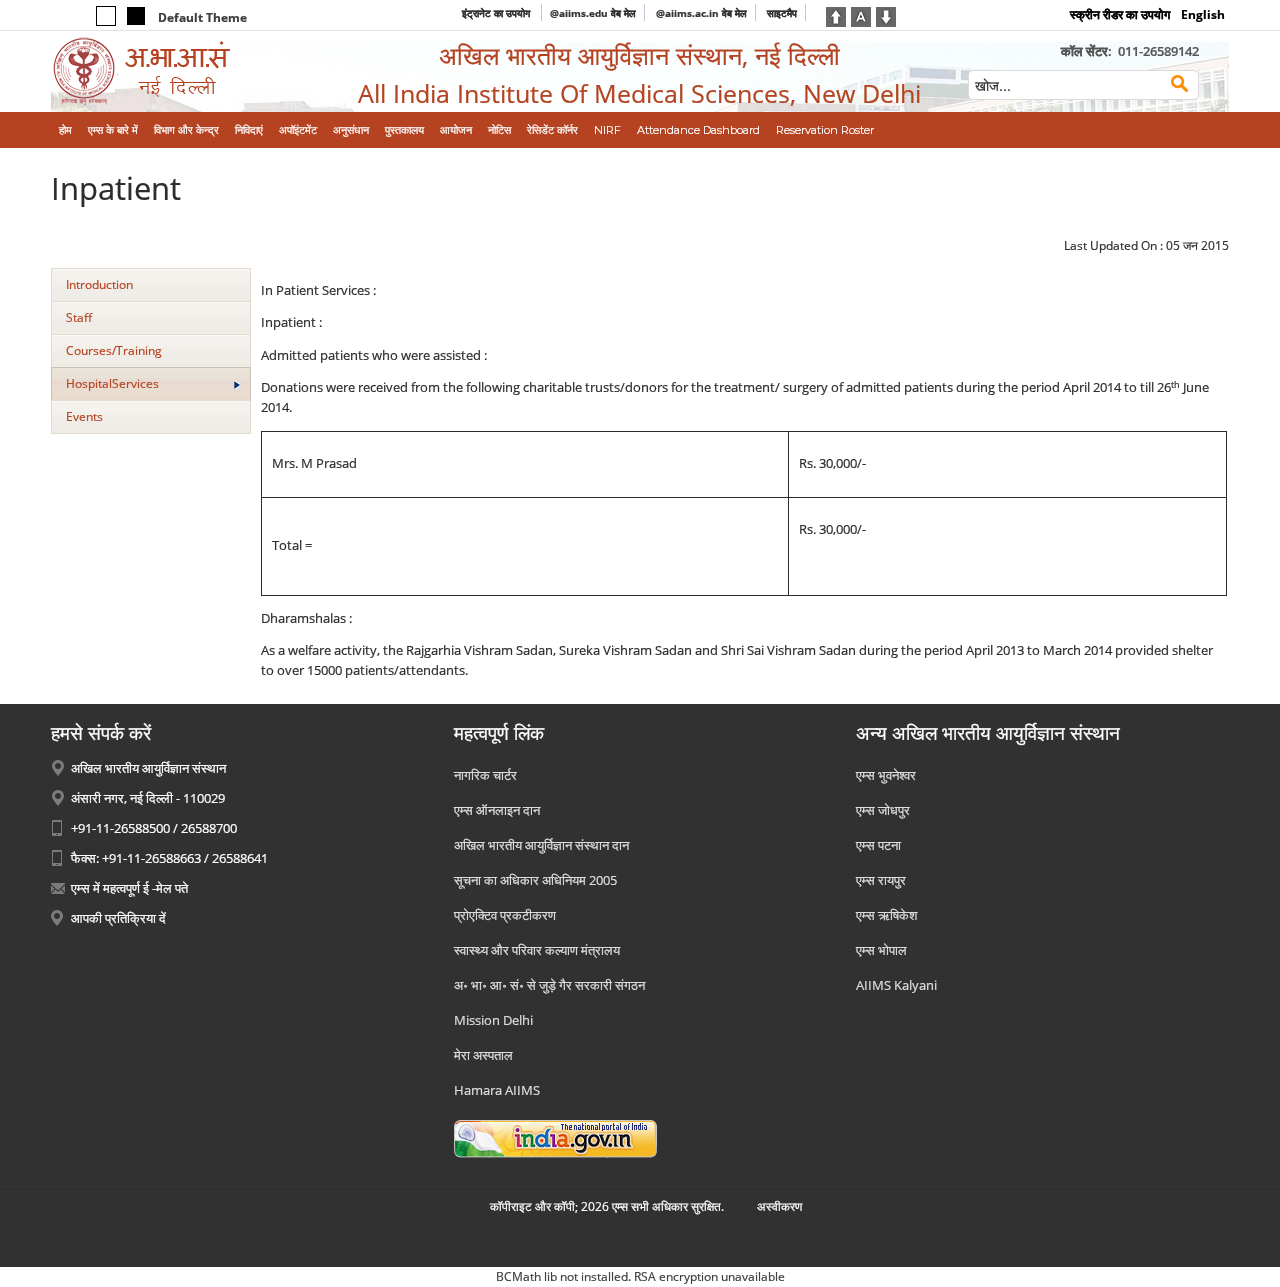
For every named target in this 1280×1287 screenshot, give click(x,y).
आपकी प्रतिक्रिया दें (118, 918)
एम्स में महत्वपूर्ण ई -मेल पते (129, 888)
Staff (79, 317)
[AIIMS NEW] (187, 71)
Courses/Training (114, 350)
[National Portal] (555, 1137)
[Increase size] (836, 15)
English (1203, 14)
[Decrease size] (886, 15)
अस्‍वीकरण (779, 1206)
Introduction (99, 284)
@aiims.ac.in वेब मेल (701, 13)
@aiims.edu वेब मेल (593, 13)
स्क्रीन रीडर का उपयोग (1120, 14)
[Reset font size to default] (861, 15)
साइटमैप (782, 13)
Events (84, 416)
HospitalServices (112, 383)
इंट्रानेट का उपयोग (497, 13)
